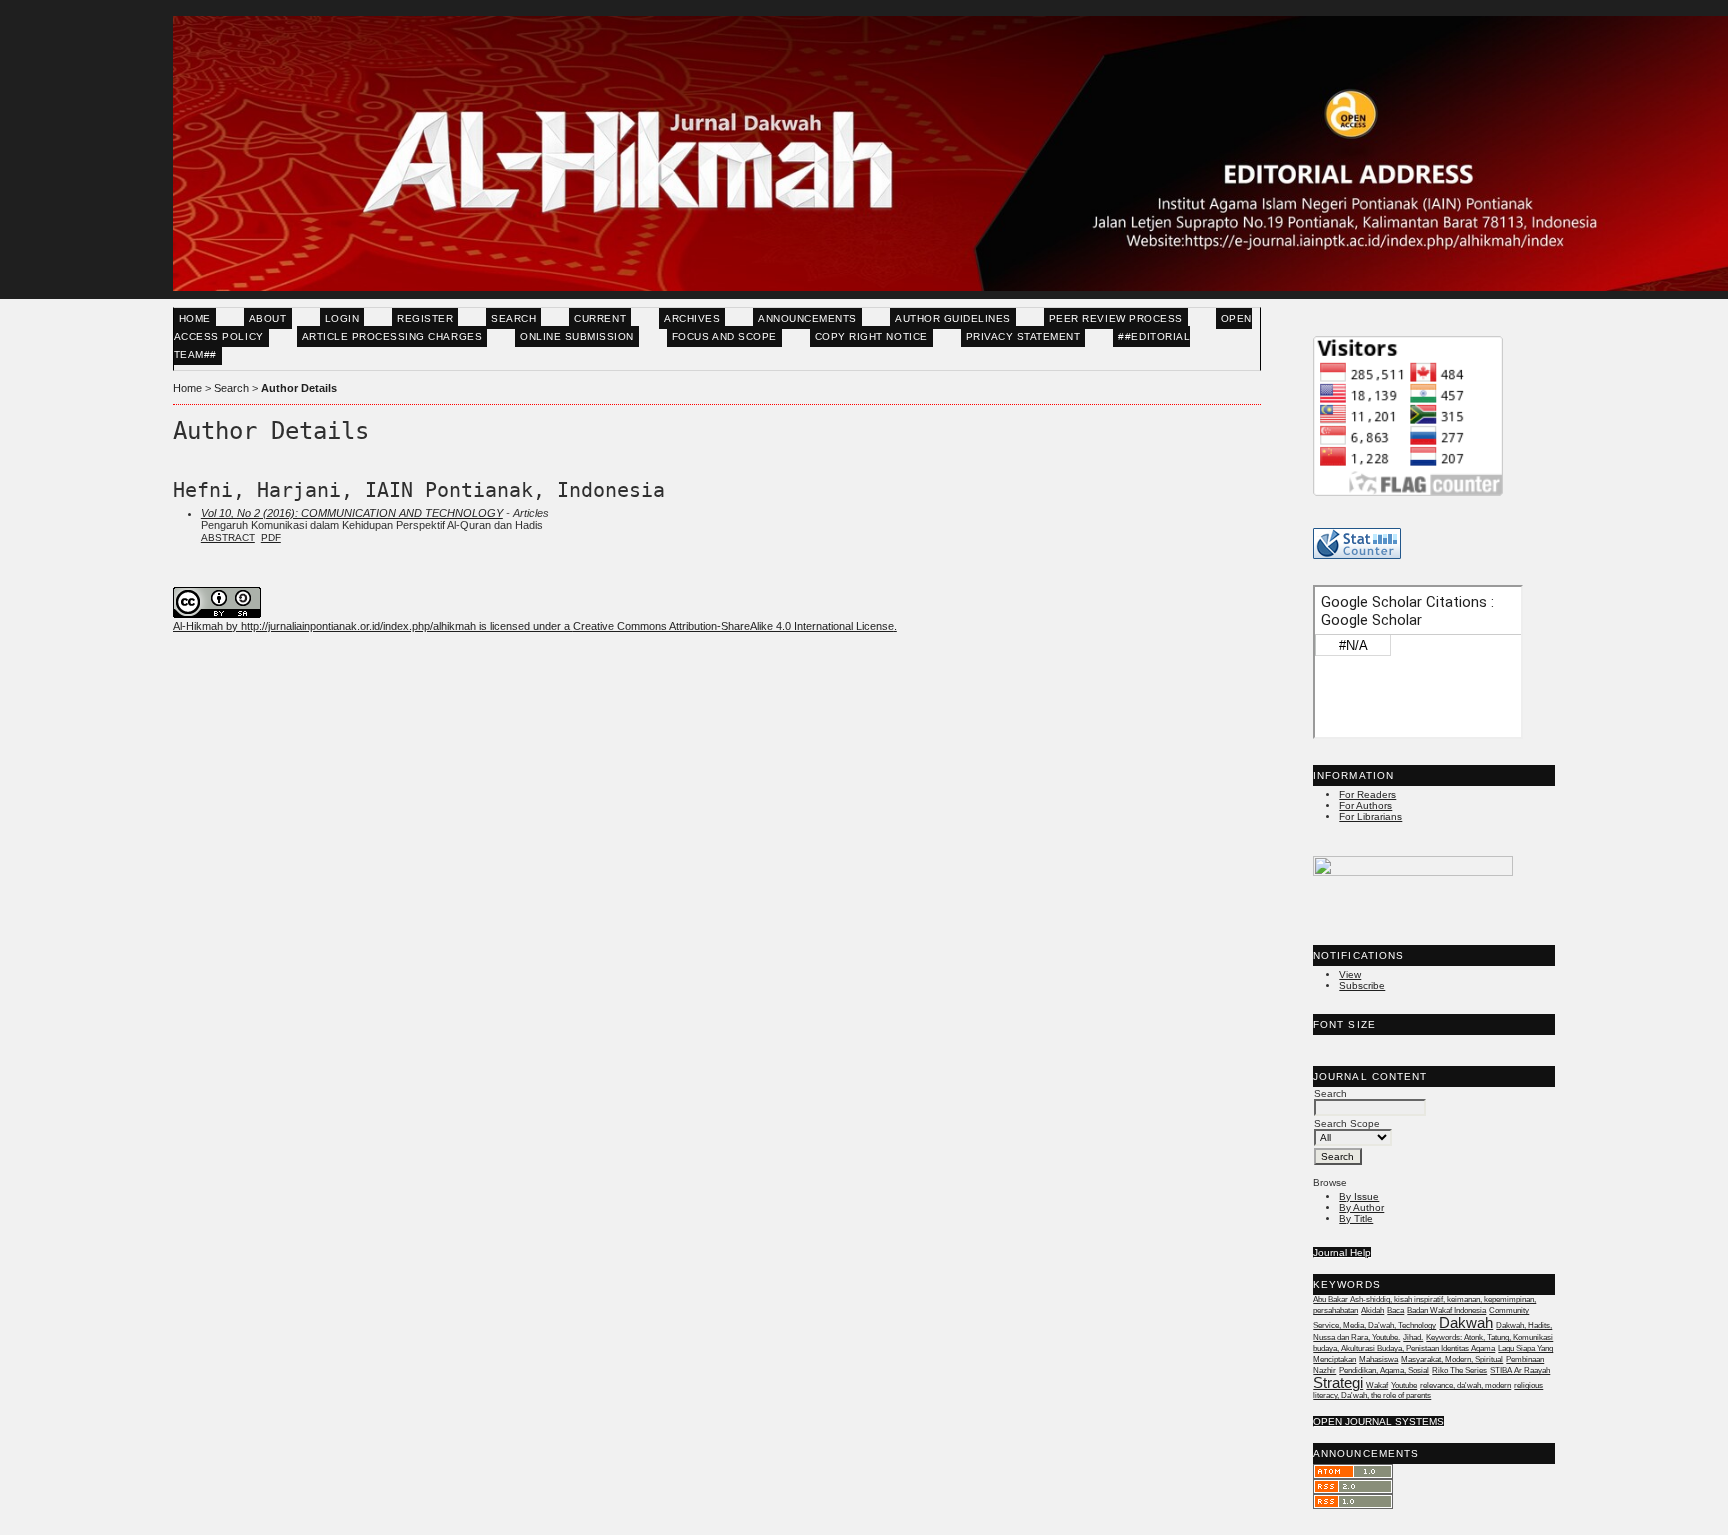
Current (600, 318)
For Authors (1365, 805)
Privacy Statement (1023, 336)
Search (513, 318)
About (268, 318)
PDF (271, 537)
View (1350, 974)
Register (425, 318)
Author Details (299, 388)
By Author (1361, 1207)
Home (195, 318)
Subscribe (1362, 985)
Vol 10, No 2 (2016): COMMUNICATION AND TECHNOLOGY (352, 513)
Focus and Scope (724, 336)
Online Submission (577, 336)
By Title (1356, 1218)
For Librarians (1370, 816)
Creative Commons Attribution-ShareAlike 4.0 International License (733, 626)
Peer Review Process (1116, 318)
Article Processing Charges (392, 336)
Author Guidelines (953, 318)
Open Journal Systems (1378, 1421)
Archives (692, 318)
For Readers (1367, 794)
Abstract (228, 537)
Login (342, 318)
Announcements (807, 318)
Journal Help (1342, 1252)
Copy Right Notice (871, 336)
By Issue (1359, 1196)
